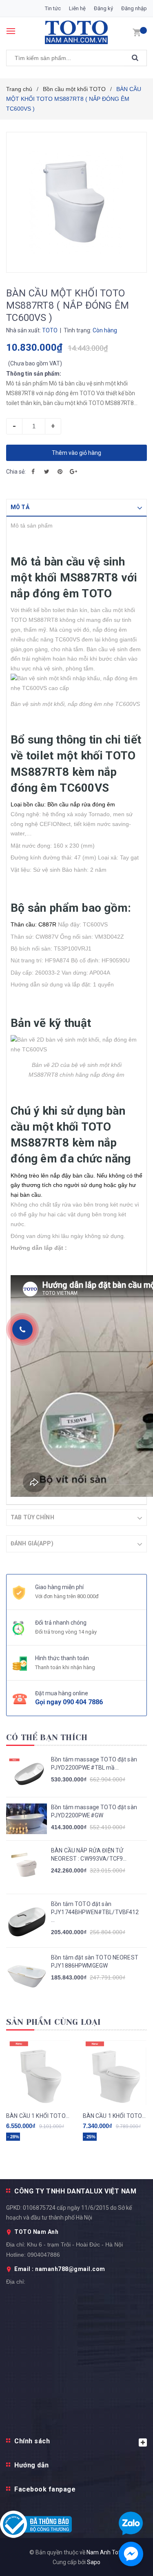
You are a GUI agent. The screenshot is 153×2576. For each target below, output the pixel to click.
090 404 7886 (83, 1702)
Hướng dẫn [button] (32, 2465)
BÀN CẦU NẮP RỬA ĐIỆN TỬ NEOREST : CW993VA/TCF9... (89, 1855)
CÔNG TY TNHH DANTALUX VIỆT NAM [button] (75, 2191)
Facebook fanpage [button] (45, 2489)
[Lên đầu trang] (128, 1537)
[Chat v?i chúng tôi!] (131, 2554)
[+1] (73, 472)
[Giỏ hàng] (137, 32)
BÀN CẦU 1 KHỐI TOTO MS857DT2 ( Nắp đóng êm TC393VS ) (115, 2116)
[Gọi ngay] (22, 1329)
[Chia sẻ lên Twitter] (47, 472)
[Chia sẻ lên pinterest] (60, 472)
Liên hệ (77, 8)
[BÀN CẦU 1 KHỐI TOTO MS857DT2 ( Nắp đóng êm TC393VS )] (115, 2073)
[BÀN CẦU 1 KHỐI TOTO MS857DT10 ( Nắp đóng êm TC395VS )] (38, 2073)
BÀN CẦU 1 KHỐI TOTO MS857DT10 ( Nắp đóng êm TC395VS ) (38, 2116)
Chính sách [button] (32, 2441)
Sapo (94, 2562)
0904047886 (44, 2255)
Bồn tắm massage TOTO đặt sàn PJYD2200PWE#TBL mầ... (94, 1763)
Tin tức (53, 8)
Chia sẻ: (16, 472)
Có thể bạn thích (47, 1738)
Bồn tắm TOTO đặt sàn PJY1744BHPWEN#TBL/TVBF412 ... (95, 1912)
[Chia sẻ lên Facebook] (33, 472)
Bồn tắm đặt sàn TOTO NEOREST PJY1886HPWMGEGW (95, 1962)
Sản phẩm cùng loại (54, 2022)
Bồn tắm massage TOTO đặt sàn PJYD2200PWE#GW (94, 1811)
